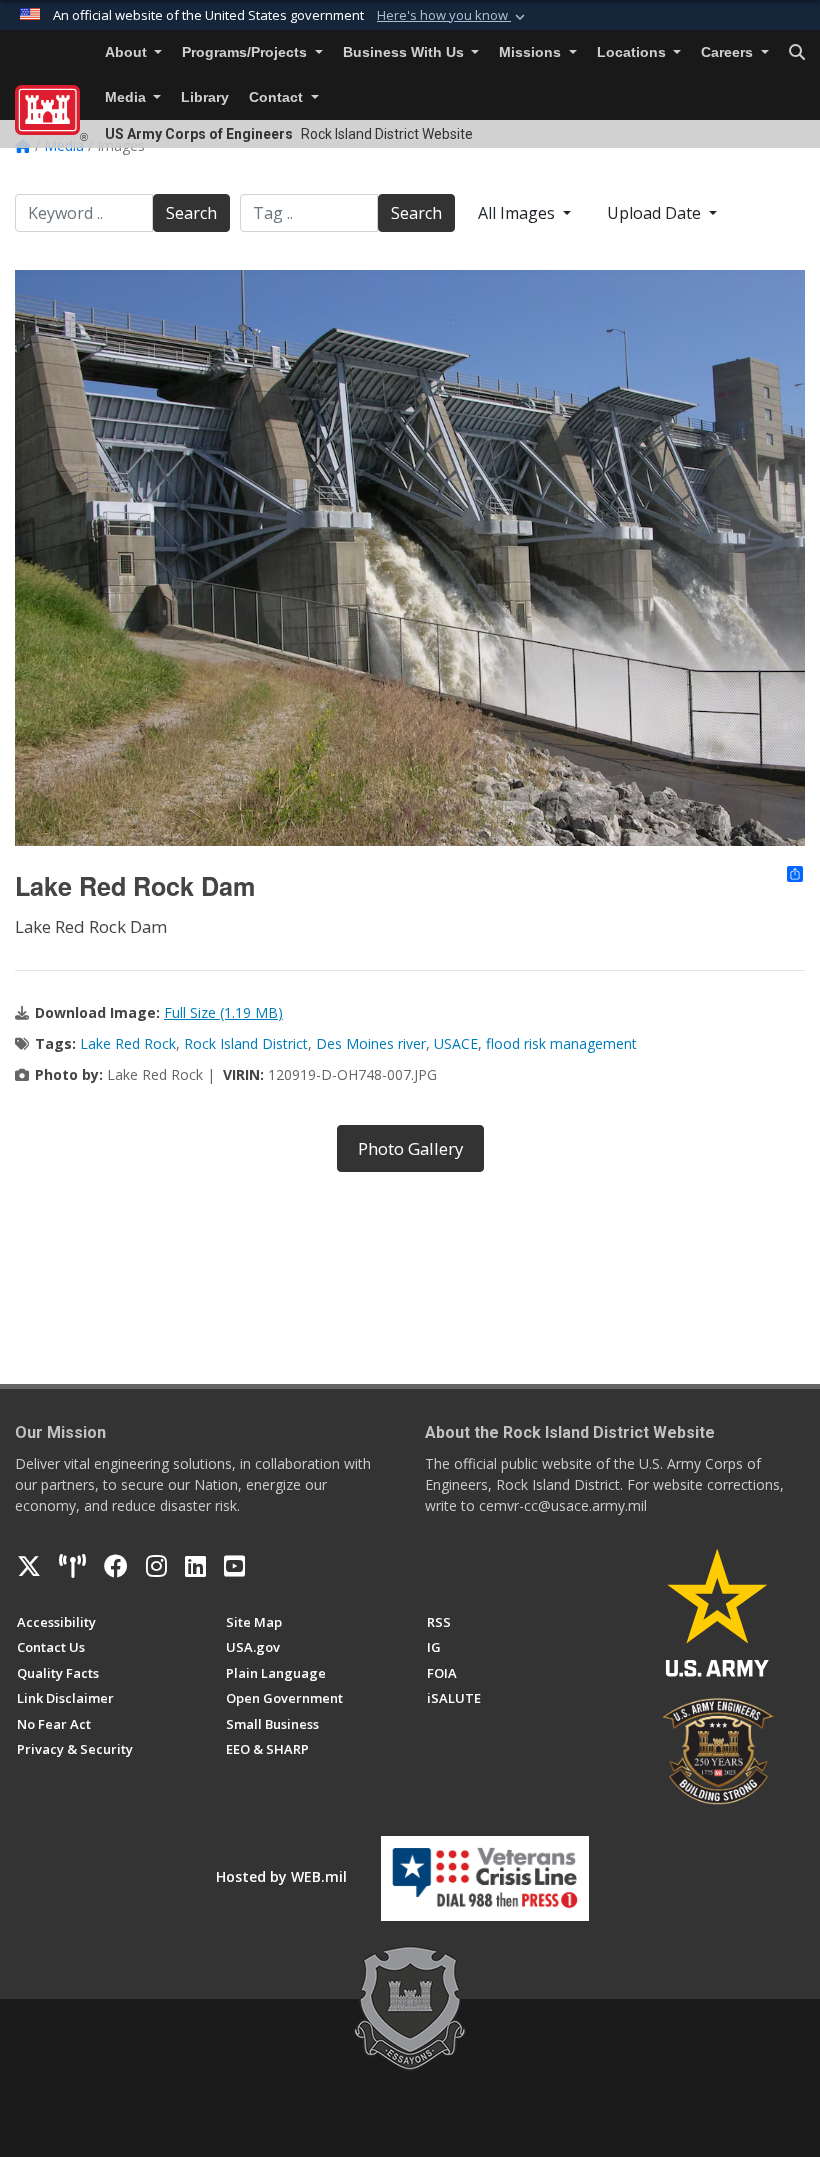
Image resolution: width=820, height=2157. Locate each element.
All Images (518, 213)
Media (127, 97)
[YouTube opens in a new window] (234, 1566)
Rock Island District (246, 1043)
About (128, 52)
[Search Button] (797, 53)
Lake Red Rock (128, 1043)
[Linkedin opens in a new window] (195, 1566)
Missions (532, 52)
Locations (633, 52)
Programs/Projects (246, 52)
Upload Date (656, 213)
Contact (278, 97)
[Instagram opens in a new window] (156, 1566)
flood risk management (561, 1043)
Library (205, 97)
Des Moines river (371, 1043)
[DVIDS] (72, 1566)
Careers (729, 52)
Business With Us (405, 52)
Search (191, 213)
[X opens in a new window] (29, 1566)
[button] (453, 16)
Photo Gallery (410, 1148)
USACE (456, 1043)
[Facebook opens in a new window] (116, 1566)
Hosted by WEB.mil (281, 1876)
